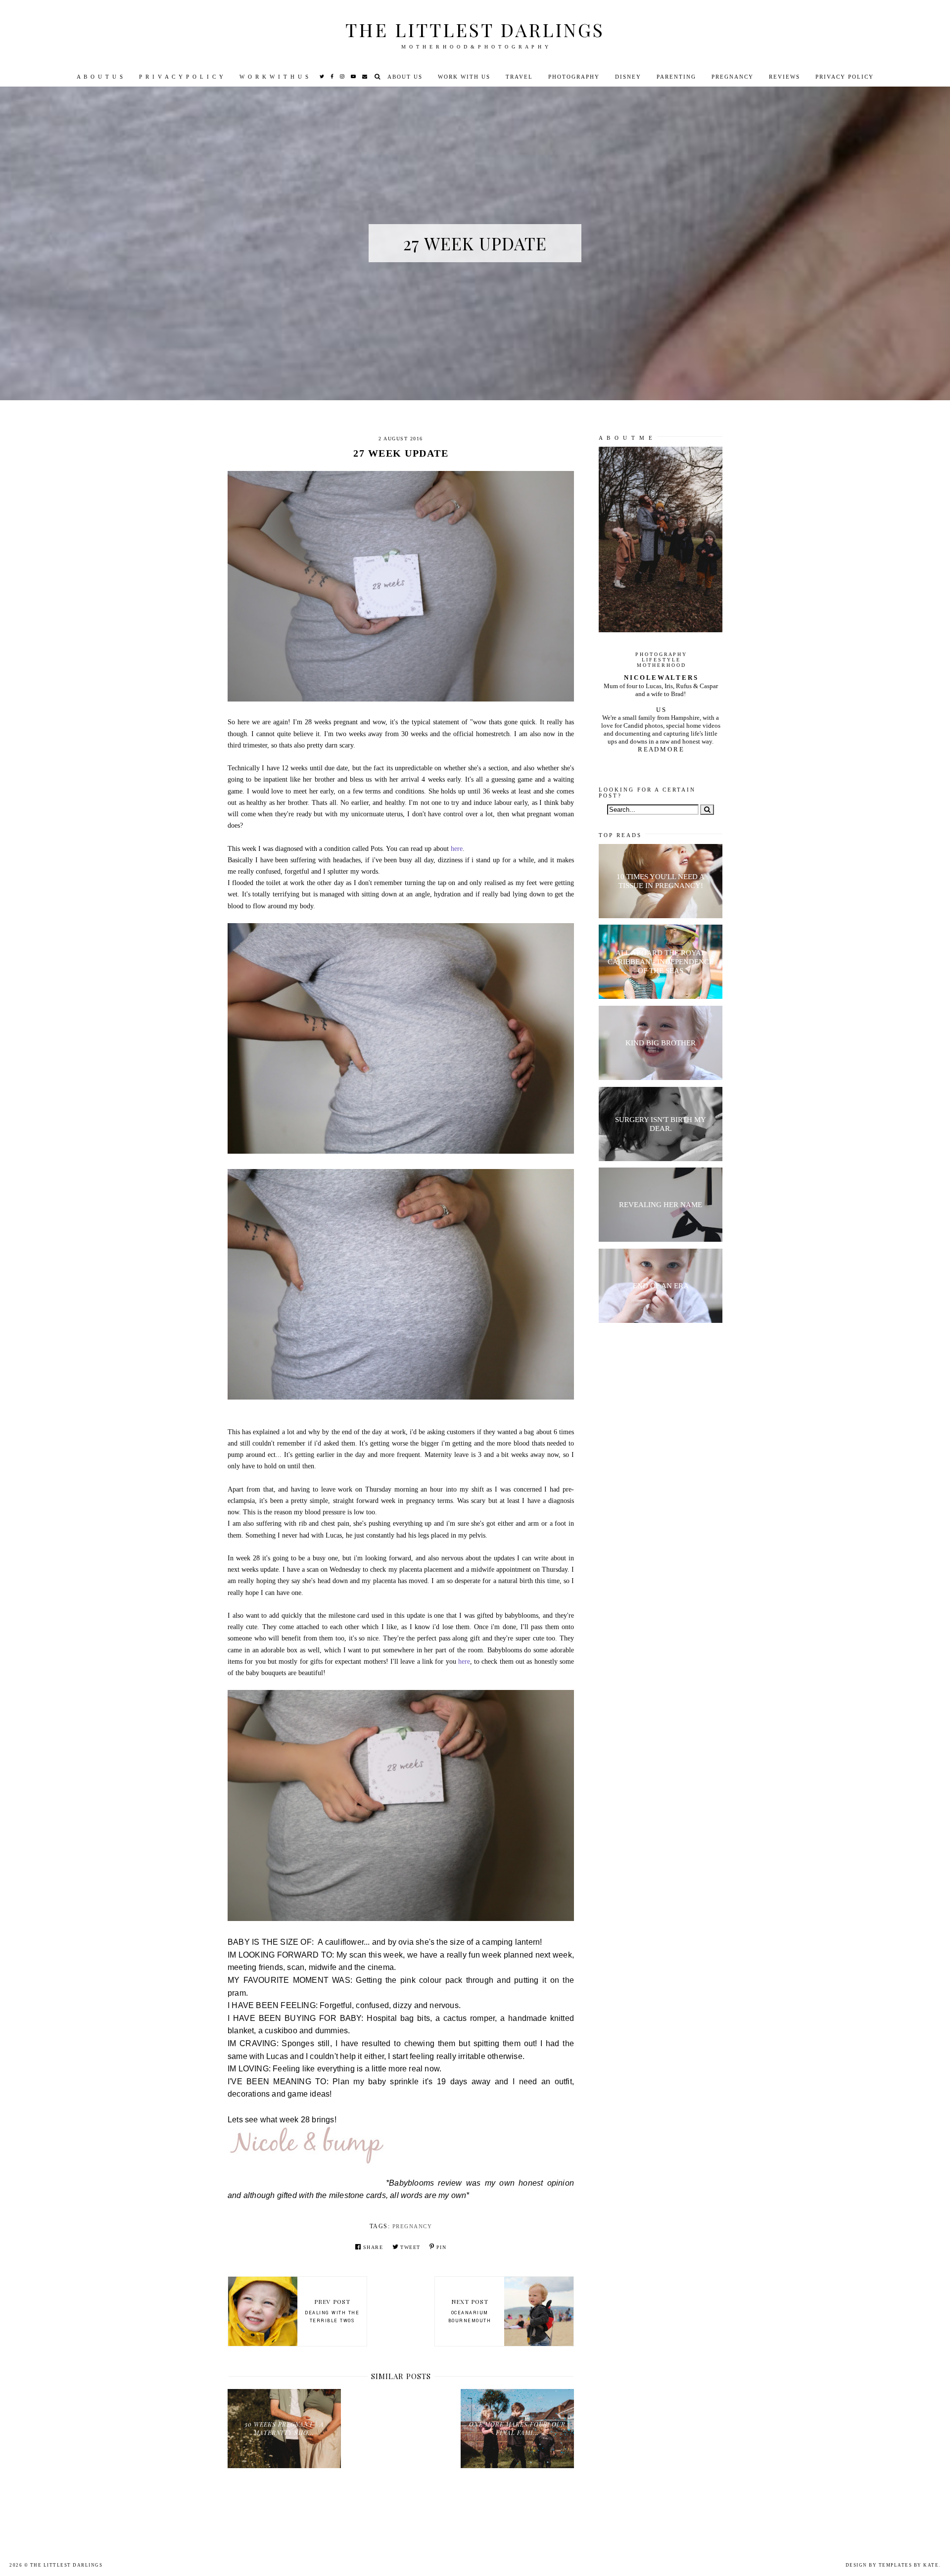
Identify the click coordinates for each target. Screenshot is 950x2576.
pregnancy (412, 2226)
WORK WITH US (464, 77)
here (457, 849)
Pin (441, 2247)
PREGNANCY (733, 77)
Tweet (410, 2247)
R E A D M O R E (661, 749)
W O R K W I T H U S (274, 77)
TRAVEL (519, 77)
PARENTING (676, 77)
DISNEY (628, 77)
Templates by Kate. (910, 2565)
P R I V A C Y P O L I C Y (182, 77)
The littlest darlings (475, 29)
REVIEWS (784, 77)
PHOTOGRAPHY (574, 77)
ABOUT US (405, 77)
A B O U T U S (100, 77)
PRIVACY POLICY (845, 77)
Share (373, 2247)
